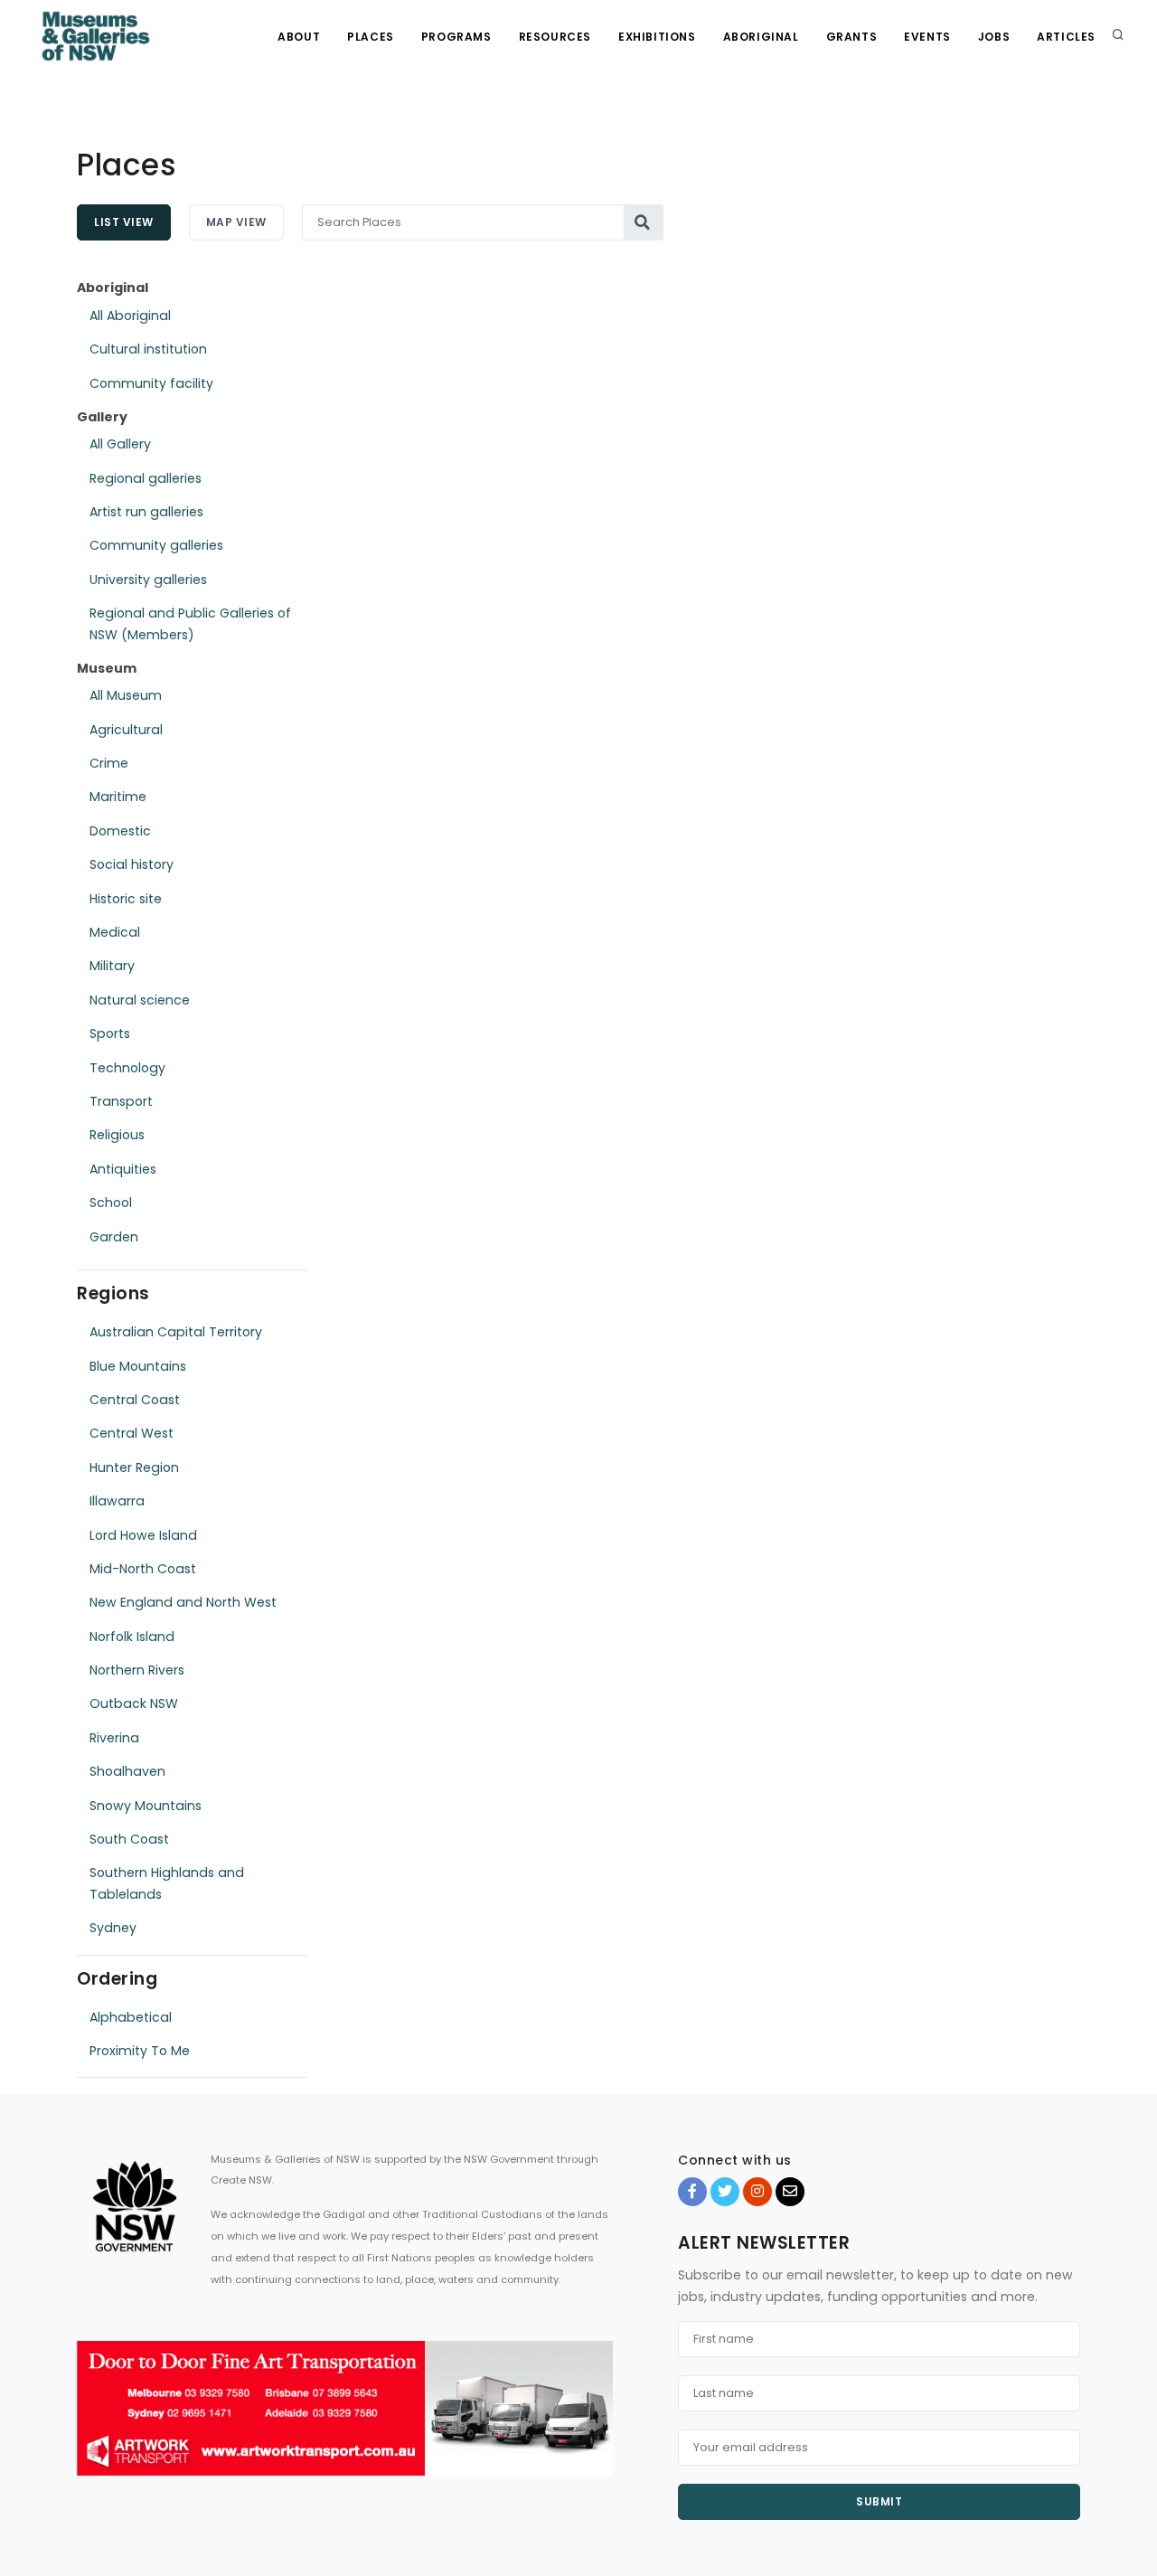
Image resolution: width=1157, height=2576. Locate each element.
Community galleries (156, 545)
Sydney (113, 1928)
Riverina (114, 1738)
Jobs (994, 37)
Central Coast (135, 1400)
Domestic (120, 831)
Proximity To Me (140, 2051)
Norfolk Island (132, 1637)
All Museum (126, 695)
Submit (879, 2501)
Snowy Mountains (146, 1806)
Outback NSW (134, 1703)
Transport (121, 1101)
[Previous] (95, 2424)
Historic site (126, 899)
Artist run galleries (146, 512)
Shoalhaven (127, 1771)
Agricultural (126, 730)
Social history (132, 864)
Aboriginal (761, 37)
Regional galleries (146, 478)
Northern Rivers (137, 1670)
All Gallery (120, 444)
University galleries (148, 580)
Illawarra (117, 1501)
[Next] (595, 2424)
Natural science (140, 1000)
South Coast (129, 1839)
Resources (555, 37)
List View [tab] (124, 222)
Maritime (118, 797)
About (299, 37)
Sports (110, 1033)
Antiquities (123, 1169)
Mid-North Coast (143, 1569)
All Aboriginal (130, 316)
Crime (109, 763)
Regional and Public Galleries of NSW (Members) (190, 623)
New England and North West (183, 1602)
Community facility (151, 383)
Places (371, 37)
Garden (114, 1237)
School (111, 1203)
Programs (456, 37)
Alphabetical (131, 2017)
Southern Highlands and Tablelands (167, 1883)
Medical (115, 932)
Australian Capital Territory (176, 1332)
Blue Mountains (138, 1366)
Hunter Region (134, 1467)
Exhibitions (657, 37)
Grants (852, 37)
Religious (117, 1135)
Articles (1066, 37)
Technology (127, 1068)
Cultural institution (148, 349)
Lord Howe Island (143, 1535)
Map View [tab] (236, 222)
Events (927, 37)
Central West (132, 1433)
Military (112, 966)
